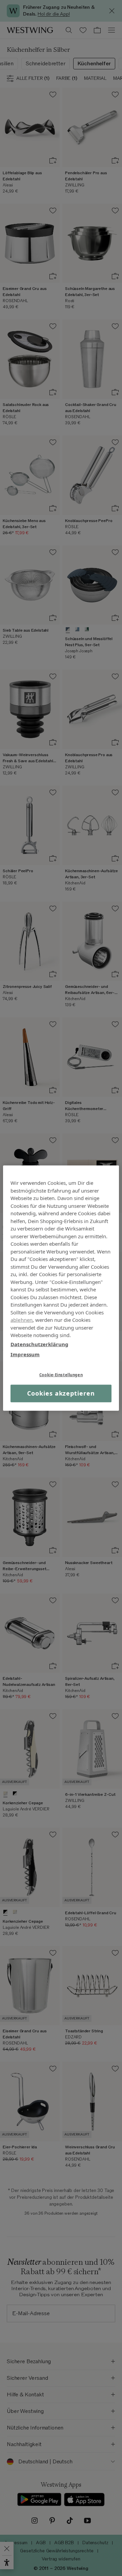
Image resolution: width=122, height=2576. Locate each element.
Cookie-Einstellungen (61, 1374)
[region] (61, 1288)
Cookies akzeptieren (61, 1393)
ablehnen (22, 1320)
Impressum (25, 1354)
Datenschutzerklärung (39, 1344)
